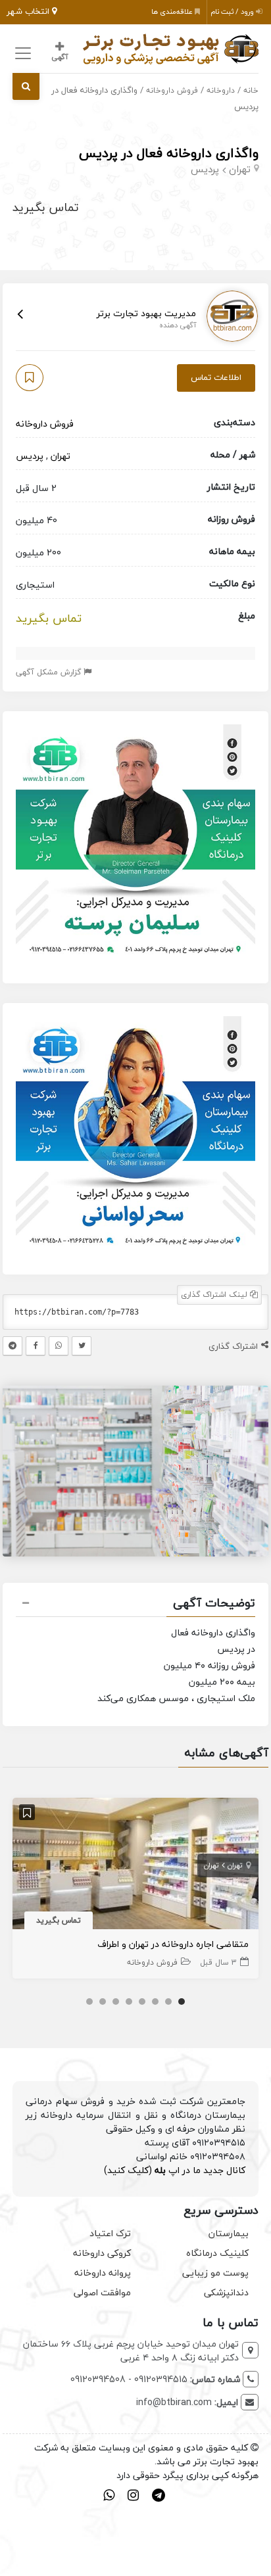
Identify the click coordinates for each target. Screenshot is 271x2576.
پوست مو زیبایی (215, 2273)
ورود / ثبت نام (233, 12)
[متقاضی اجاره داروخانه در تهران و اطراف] (135, 1865)
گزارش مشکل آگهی (50, 672)
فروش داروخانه (172, 90)
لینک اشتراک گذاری (215, 1295)
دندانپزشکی (226, 2292)
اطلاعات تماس (216, 377)
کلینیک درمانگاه (217, 2253)
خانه (251, 90)
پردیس (205, 169)
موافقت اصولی (102, 2292)
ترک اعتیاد (110, 2233)
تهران (240, 169)
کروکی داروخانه (102, 2253)
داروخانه (221, 90)
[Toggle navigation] (21, 54)
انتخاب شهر (29, 11)
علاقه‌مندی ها (173, 12)
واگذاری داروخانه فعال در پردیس (169, 153)
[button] (135, 1604)
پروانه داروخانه (103, 2273)
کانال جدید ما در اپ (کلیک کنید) (175, 2170)
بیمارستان (229, 2233)
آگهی (60, 57)
